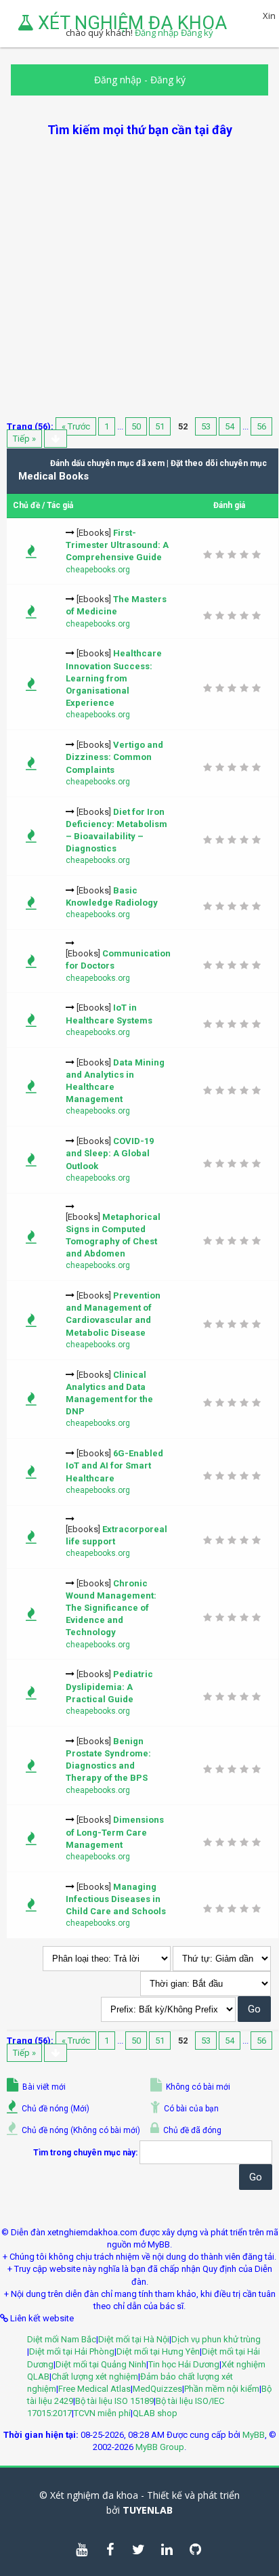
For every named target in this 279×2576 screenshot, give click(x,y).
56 (261, 426)
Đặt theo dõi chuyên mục (219, 463)
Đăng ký (168, 80)
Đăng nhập (118, 80)
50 (136, 426)
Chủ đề (26, 505)
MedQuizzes (157, 2389)
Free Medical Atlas (94, 2389)
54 (230, 426)
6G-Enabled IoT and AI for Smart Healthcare (114, 1465)
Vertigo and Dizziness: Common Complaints (114, 757)
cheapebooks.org (98, 570)
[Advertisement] (139, 278)
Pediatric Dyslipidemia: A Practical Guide (109, 1686)
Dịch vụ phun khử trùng (216, 2339)
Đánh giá (229, 505)
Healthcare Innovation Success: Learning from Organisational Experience (114, 678)
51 (160, 426)
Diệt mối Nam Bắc (62, 2339)
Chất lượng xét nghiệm (95, 2377)
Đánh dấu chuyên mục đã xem (107, 463)
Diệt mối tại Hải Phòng (72, 2351)
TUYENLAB (148, 2510)
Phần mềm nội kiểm (222, 2389)
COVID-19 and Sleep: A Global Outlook (110, 1153)
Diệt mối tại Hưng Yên (158, 2351)
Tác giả (60, 505)
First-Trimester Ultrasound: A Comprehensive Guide (117, 545)
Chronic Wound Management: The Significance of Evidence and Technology (111, 1608)
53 (206, 426)
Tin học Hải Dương (184, 2364)
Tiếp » (24, 439)
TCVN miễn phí (102, 2413)
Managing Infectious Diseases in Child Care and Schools (116, 1899)
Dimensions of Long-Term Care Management (115, 1832)
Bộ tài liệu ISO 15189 (114, 2401)
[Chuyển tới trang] (56, 439)
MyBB (254, 2435)
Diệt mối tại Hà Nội (134, 2339)
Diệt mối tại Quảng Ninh (101, 2364)
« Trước (76, 426)
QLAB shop (155, 2413)
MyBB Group (160, 2447)
